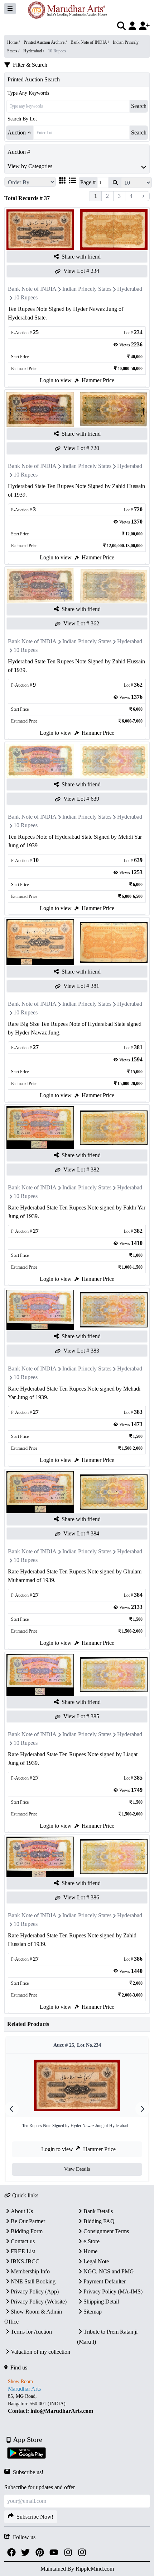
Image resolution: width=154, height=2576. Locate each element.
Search (139, 106)
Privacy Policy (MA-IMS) (113, 2291)
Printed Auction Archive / (46, 42)
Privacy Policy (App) (35, 2291)
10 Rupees (26, 297)
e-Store (92, 2241)
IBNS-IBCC (25, 2261)
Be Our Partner (28, 2221)
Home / (14, 42)
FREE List (23, 2251)
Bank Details (98, 2211)
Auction (17, 132)
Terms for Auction (31, 2332)
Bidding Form (27, 2231)
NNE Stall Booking (33, 2281)
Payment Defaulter (105, 2281)
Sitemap (93, 2312)
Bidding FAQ (99, 2221)
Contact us (23, 2241)
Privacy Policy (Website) (39, 2302)
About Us (22, 2211)
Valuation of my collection (40, 2352)
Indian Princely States (87, 289)
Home (90, 2251)
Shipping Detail (101, 2302)
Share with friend (81, 257)
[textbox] (77, 2404)
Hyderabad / (34, 51)
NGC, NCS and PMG (109, 2271)
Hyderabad (130, 289)
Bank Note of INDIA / (90, 42)
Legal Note (96, 2261)
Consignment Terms (106, 2231)
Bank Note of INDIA (32, 289)
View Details (77, 2169)
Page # (88, 182)
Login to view (56, 380)
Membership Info (30, 2271)
